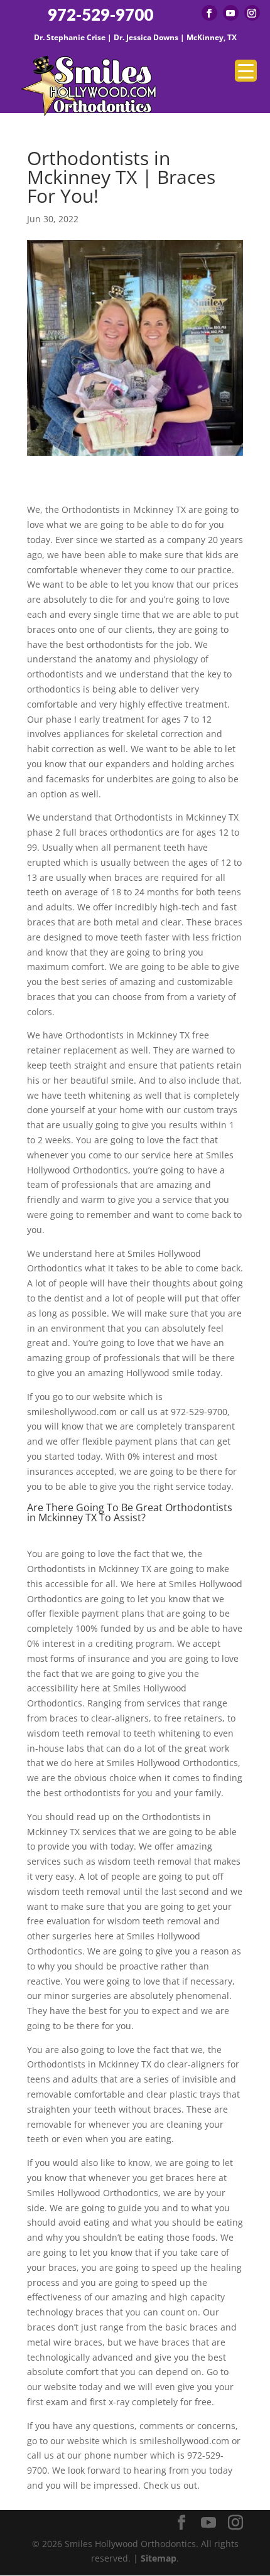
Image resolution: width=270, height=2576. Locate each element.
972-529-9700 (100, 15)
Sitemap (159, 2558)
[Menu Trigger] (246, 71)
